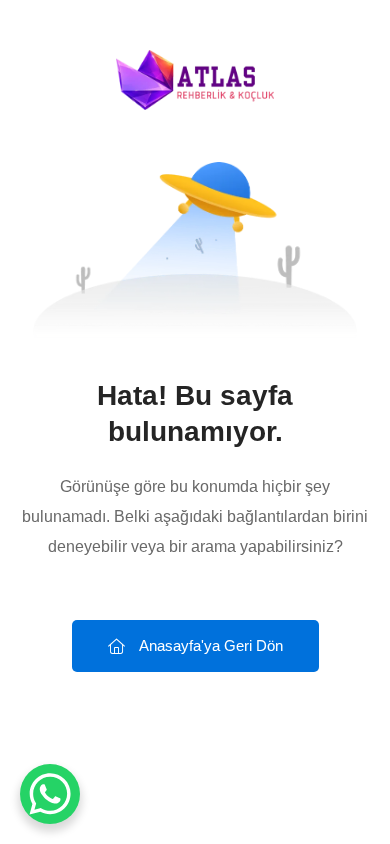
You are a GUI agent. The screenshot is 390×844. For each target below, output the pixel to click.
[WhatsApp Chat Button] (50, 794)
